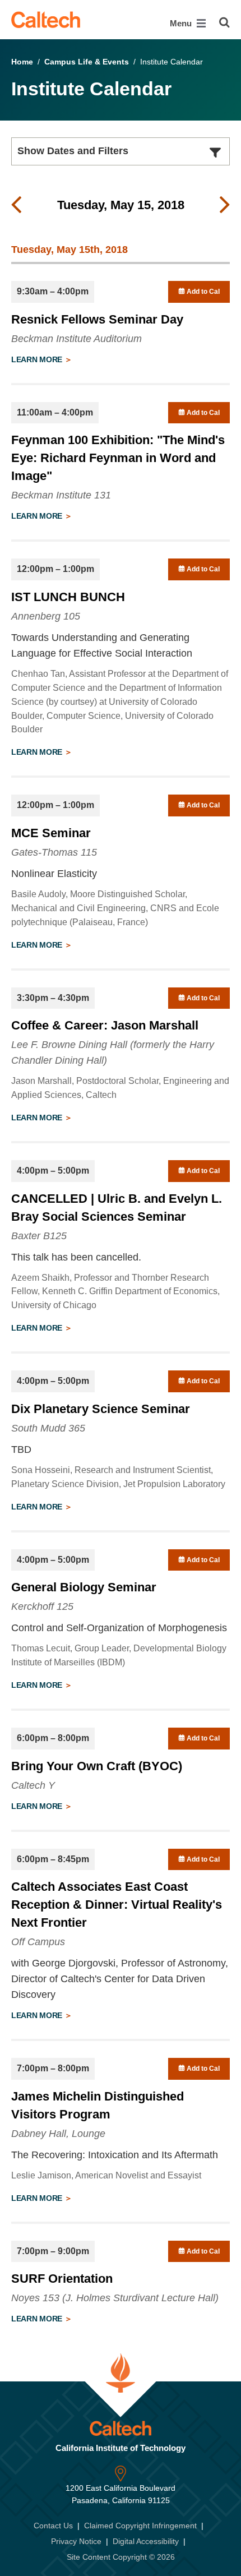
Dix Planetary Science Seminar (101, 1409)
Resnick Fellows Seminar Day (97, 319)
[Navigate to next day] (225, 205)
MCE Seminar (51, 833)
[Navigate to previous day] (16, 205)
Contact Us (53, 2526)
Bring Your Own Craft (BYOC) (97, 1766)
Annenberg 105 (46, 616)
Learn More (38, 359)
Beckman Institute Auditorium (77, 339)
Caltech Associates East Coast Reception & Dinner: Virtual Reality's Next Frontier (117, 1905)
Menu (182, 23)
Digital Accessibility (146, 2541)
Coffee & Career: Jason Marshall (105, 1025)
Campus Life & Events (87, 62)
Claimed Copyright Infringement (140, 2526)
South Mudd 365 (48, 1428)
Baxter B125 (39, 1236)
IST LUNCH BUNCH (68, 597)
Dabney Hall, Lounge (58, 2134)
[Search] (224, 22)
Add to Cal (202, 292)
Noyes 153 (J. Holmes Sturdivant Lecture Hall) (115, 2298)
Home (22, 62)
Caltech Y (33, 1785)
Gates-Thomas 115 (54, 852)
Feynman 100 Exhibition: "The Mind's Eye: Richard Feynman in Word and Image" (118, 458)
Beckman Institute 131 (61, 495)
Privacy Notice (76, 2541)
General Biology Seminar (84, 1587)
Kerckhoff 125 (42, 1606)
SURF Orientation (62, 2279)
